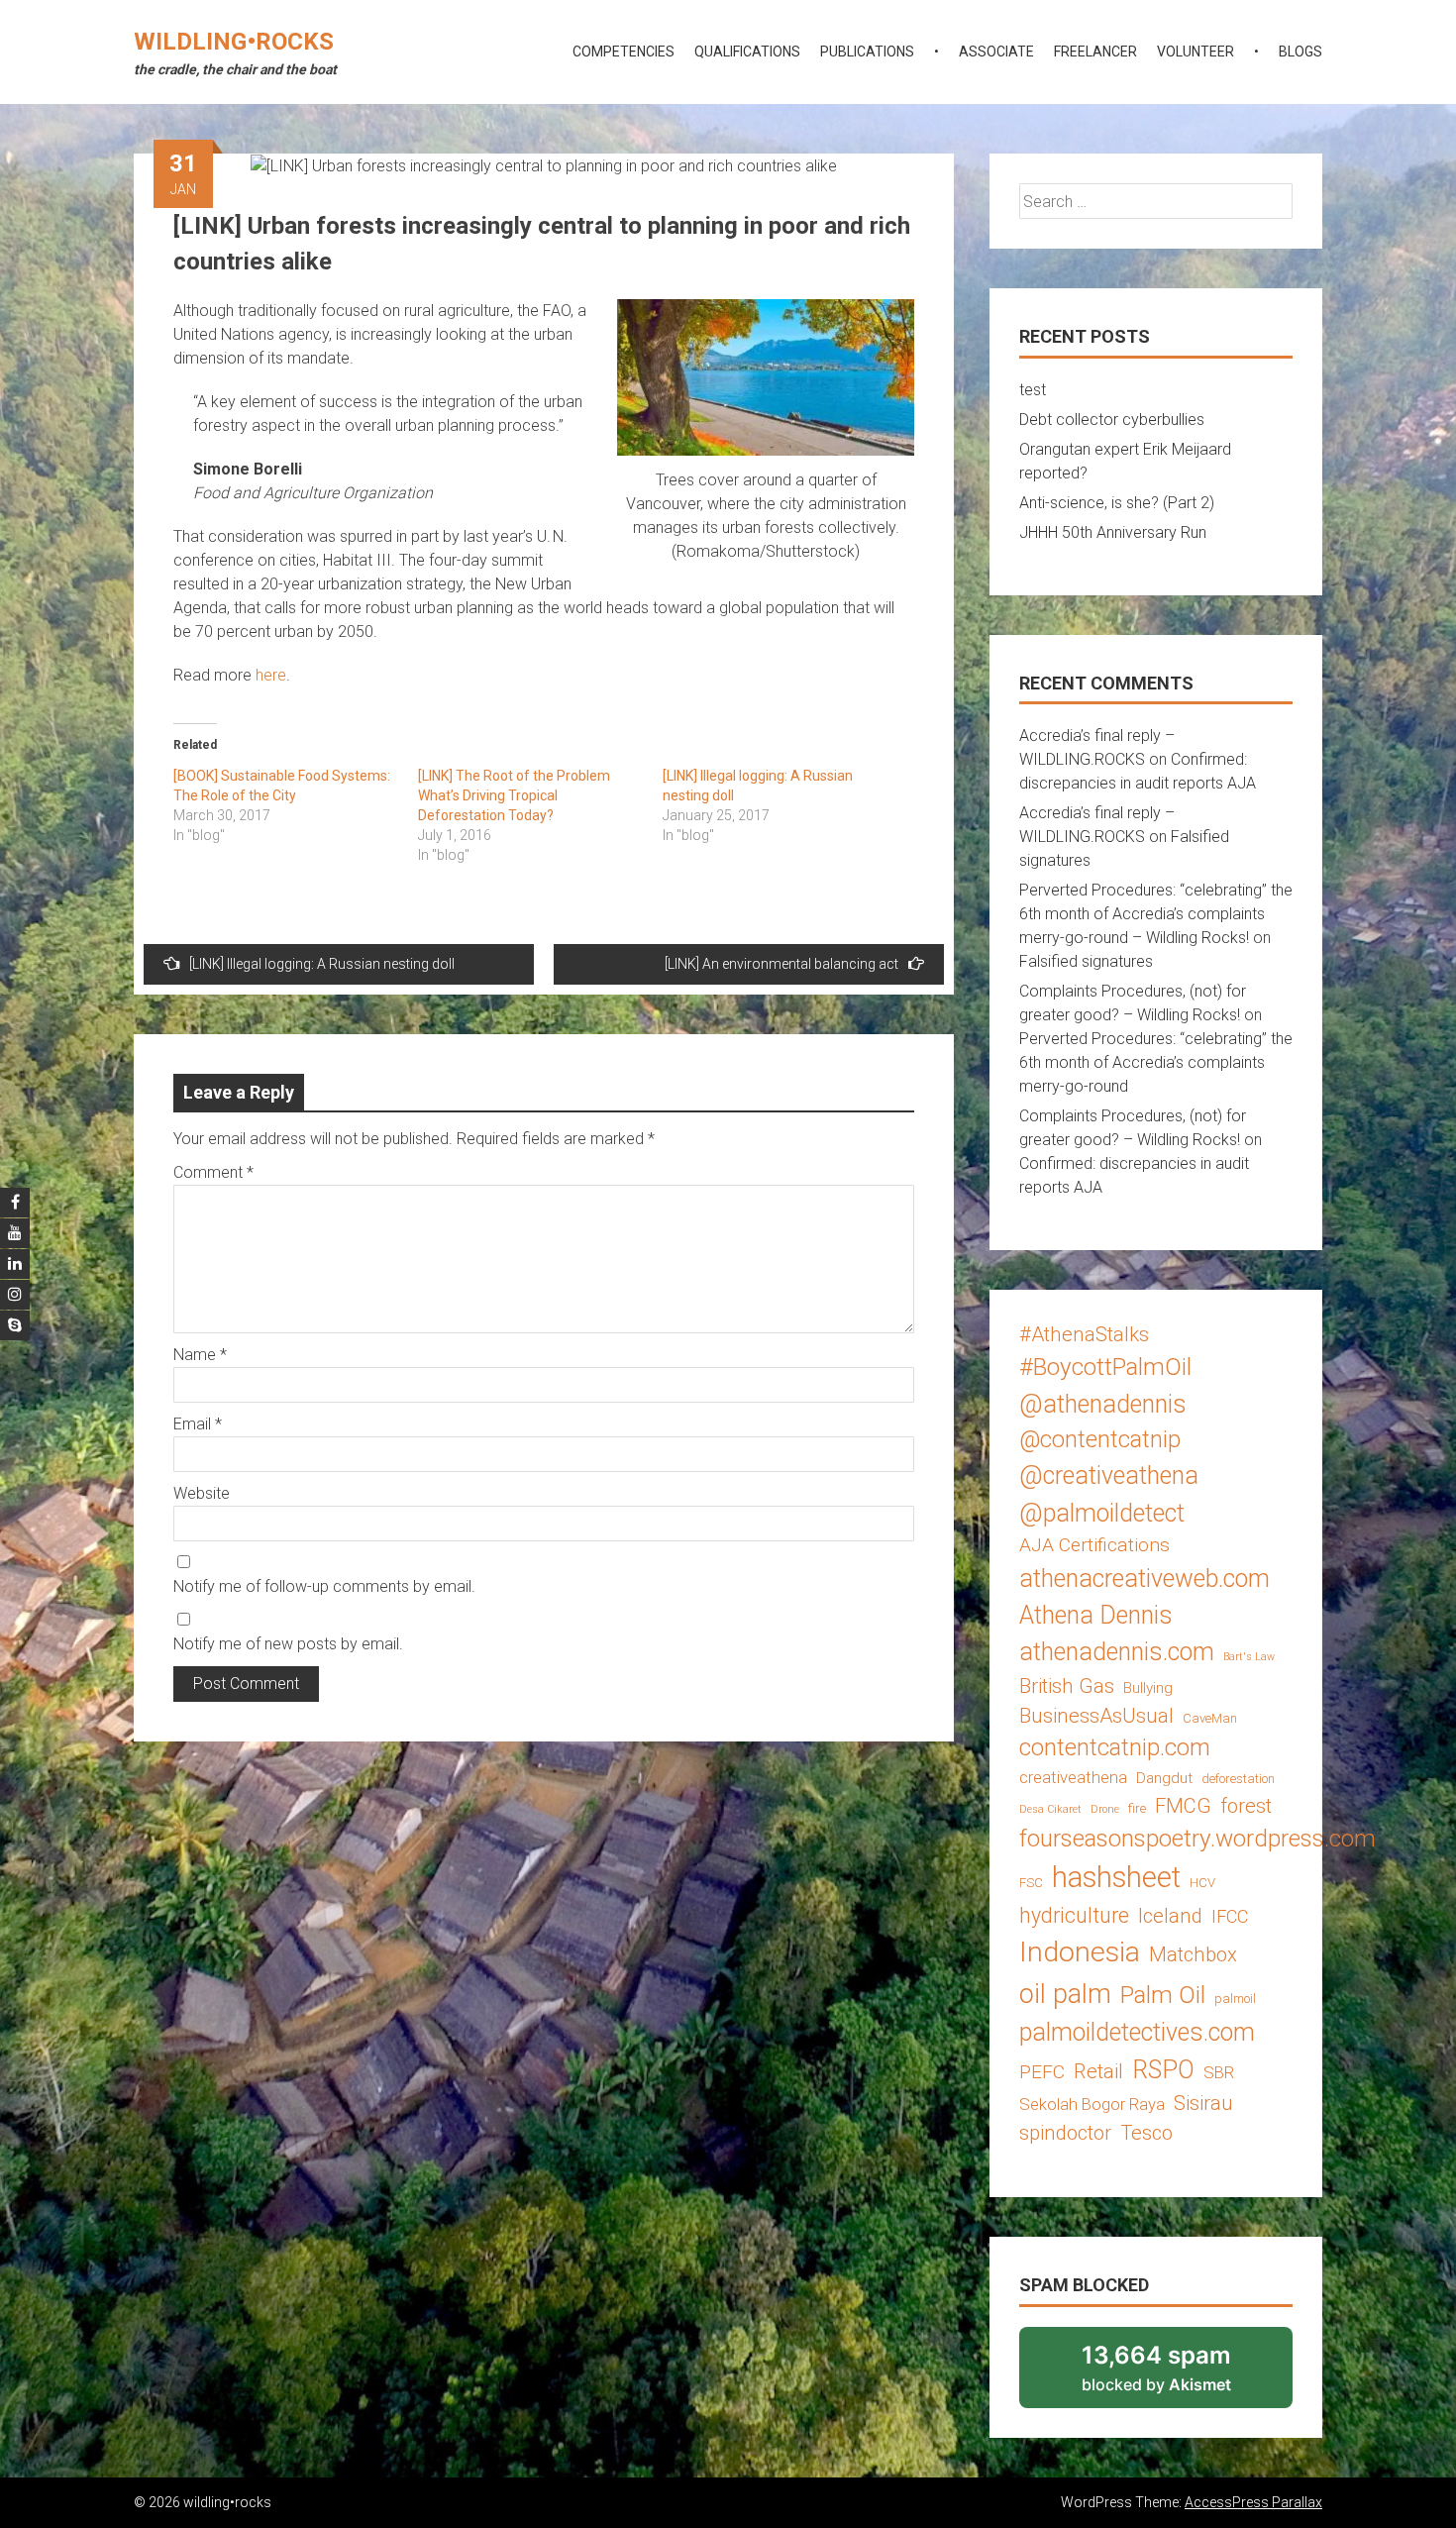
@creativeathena (1109, 1475)
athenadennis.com (1117, 1652)
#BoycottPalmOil (1105, 1367)
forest (1246, 1806)
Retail (1098, 2071)
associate (996, 52)
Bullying (1148, 1688)
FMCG (1183, 1806)
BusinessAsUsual (1096, 1716)
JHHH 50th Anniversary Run (1113, 532)
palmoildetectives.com (1137, 2032)
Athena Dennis (1096, 1615)
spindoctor (1065, 2133)
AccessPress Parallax (1253, 2502)
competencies (624, 52)
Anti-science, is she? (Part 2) (1117, 503)
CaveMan (1210, 1718)
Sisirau (1203, 2103)
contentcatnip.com (1115, 1747)
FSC (1031, 1883)
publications (867, 52)
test (1033, 390)
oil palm (1065, 1994)
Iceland (1170, 1916)
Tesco (1146, 2133)
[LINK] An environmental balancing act (781, 964)
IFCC (1230, 1916)
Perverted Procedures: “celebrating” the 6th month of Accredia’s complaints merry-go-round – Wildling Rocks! (1156, 914)
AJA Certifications (1094, 1545)
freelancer (1095, 52)
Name (200, 1355)
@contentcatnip (1100, 1439)
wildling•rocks (234, 42)
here (271, 675)
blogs (1300, 52)
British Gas (1067, 1686)
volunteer (1196, 52)
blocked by (1183, 2374)
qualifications (747, 52)
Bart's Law (1249, 1657)
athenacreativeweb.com (1144, 1579)
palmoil (1235, 1999)
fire (1137, 1808)
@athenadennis (1103, 1404)
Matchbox (1193, 1954)
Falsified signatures (1086, 961)
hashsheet (1116, 1877)
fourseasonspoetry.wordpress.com (1197, 1838)
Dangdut (1164, 1778)
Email (198, 1424)
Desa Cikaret (1050, 1809)
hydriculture (1074, 1915)
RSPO (1163, 2070)
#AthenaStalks (1084, 1334)
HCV (1202, 1883)
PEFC (1042, 2072)
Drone (1105, 1809)
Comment (213, 1172)
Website (202, 1493)
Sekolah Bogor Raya (1092, 2104)
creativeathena (1073, 1777)
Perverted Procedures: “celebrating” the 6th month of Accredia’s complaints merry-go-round (1156, 1062)
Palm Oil (1163, 1995)
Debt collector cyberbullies (1112, 420)
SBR (1219, 2072)
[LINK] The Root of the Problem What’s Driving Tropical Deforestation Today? (514, 795)
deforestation (1238, 1779)
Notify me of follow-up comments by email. (324, 1586)
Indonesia (1080, 1952)
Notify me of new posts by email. (288, 1644)
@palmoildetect (1102, 1513)
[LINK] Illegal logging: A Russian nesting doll (322, 964)
